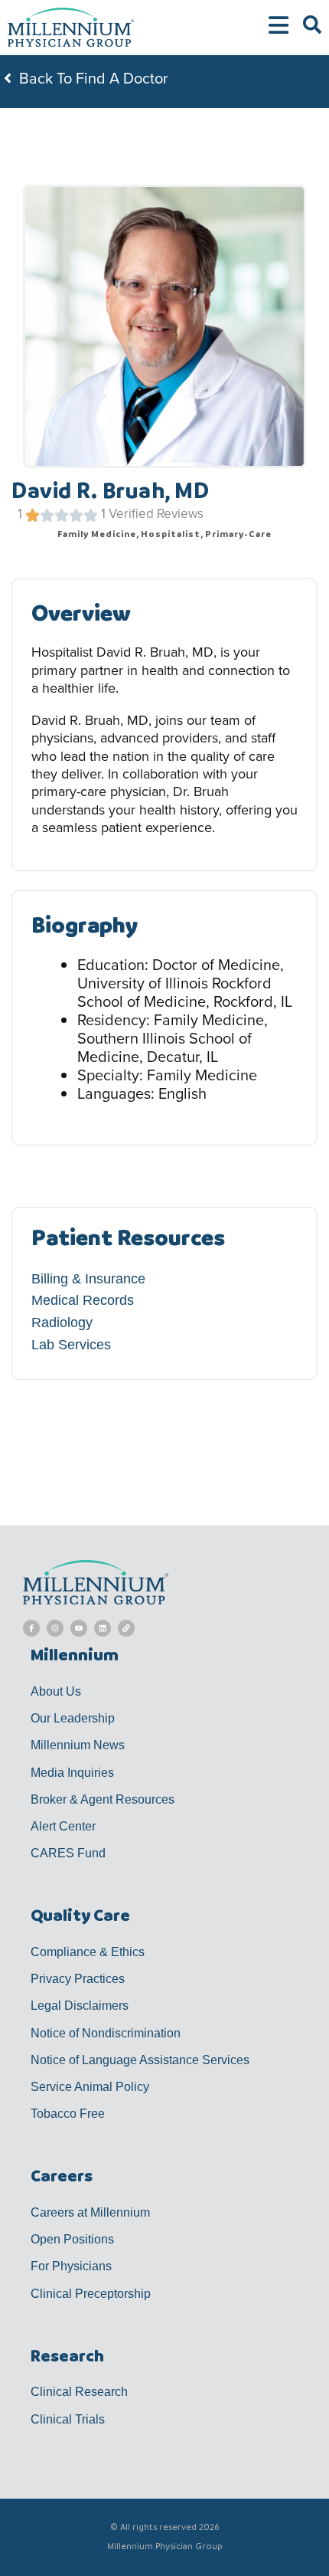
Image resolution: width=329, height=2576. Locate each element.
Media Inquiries (72, 1773)
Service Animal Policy (90, 2087)
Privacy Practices (78, 1979)
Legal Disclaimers (80, 2006)
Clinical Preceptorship (91, 2294)
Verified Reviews (156, 514)
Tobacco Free (68, 2114)
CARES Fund (68, 1853)
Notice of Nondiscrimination (106, 2033)
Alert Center (63, 1826)
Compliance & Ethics (88, 1952)
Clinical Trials (68, 2419)
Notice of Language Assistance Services (140, 2060)
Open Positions (72, 2239)
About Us (56, 1691)
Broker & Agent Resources (103, 1799)
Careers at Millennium (90, 2212)
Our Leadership (73, 1718)
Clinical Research (79, 2392)
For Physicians (71, 2266)
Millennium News (78, 1745)
